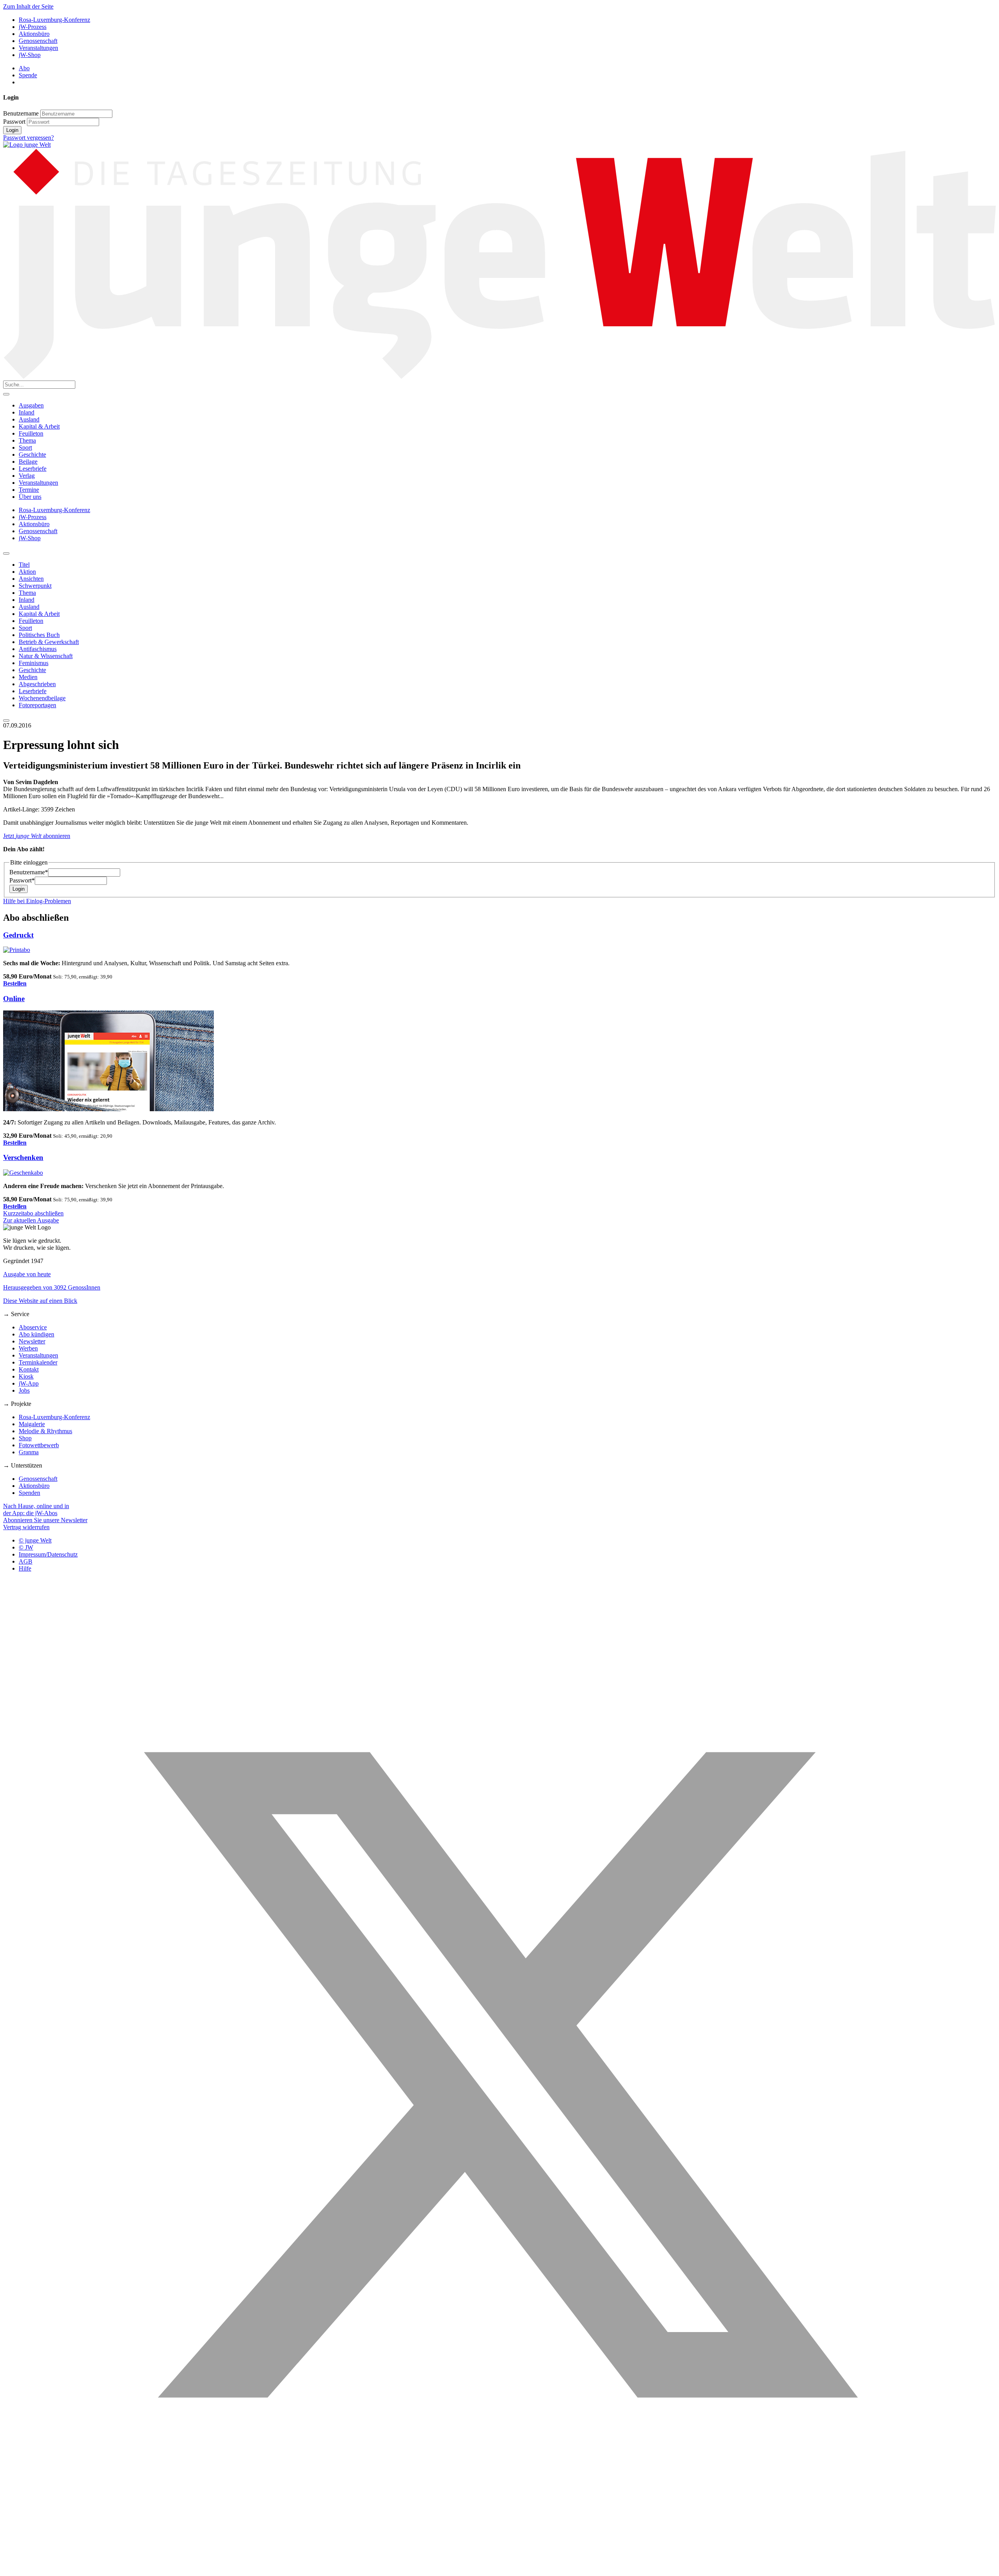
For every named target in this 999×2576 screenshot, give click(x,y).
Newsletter (32, 1341)
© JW (26, 1547)
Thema (27, 440)
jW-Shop (30, 55)
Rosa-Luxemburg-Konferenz (54, 20)
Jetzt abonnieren (37, 836)
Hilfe (25, 1568)
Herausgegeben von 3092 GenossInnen (52, 1287)
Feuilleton (31, 433)
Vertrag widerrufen (26, 1527)
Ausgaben (31, 405)
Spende (28, 75)
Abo (24, 68)
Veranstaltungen (38, 48)
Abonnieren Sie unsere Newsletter (45, 1520)
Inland (27, 412)
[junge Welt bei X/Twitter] (499, 2569)
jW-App (29, 1383)
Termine (29, 490)
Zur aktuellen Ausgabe (31, 1220)
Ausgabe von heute (27, 1274)
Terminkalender (38, 1362)
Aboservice (33, 1327)
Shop (25, 1438)
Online (14, 999)
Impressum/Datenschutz (48, 1554)
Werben (28, 1348)
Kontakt (29, 1369)
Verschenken (23, 1157)
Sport (25, 447)
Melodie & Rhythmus (45, 1431)
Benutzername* (29, 872)
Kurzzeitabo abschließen (33, 1213)
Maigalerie (32, 1424)
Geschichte (32, 455)
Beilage (28, 462)
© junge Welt (35, 1540)
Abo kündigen (36, 1334)
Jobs (24, 1390)
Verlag (27, 476)
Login (12, 130)
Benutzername (21, 113)
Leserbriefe (33, 469)
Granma (29, 1452)
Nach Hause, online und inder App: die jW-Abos (36, 1509)
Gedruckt (18, 935)
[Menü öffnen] (6, 394)
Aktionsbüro (34, 34)
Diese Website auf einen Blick (40, 1301)
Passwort (14, 122)
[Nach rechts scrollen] (6, 720)
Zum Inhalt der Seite (28, 6)
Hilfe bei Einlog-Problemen (37, 901)
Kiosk (26, 1376)
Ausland (29, 419)
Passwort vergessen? (28, 138)
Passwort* (22, 880)
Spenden (29, 1493)
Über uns (30, 497)
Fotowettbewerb (39, 1445)
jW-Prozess (33, 27)
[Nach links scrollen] (6, 553)
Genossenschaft (38, 41)
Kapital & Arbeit (39, 426)
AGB (26, 1561)
